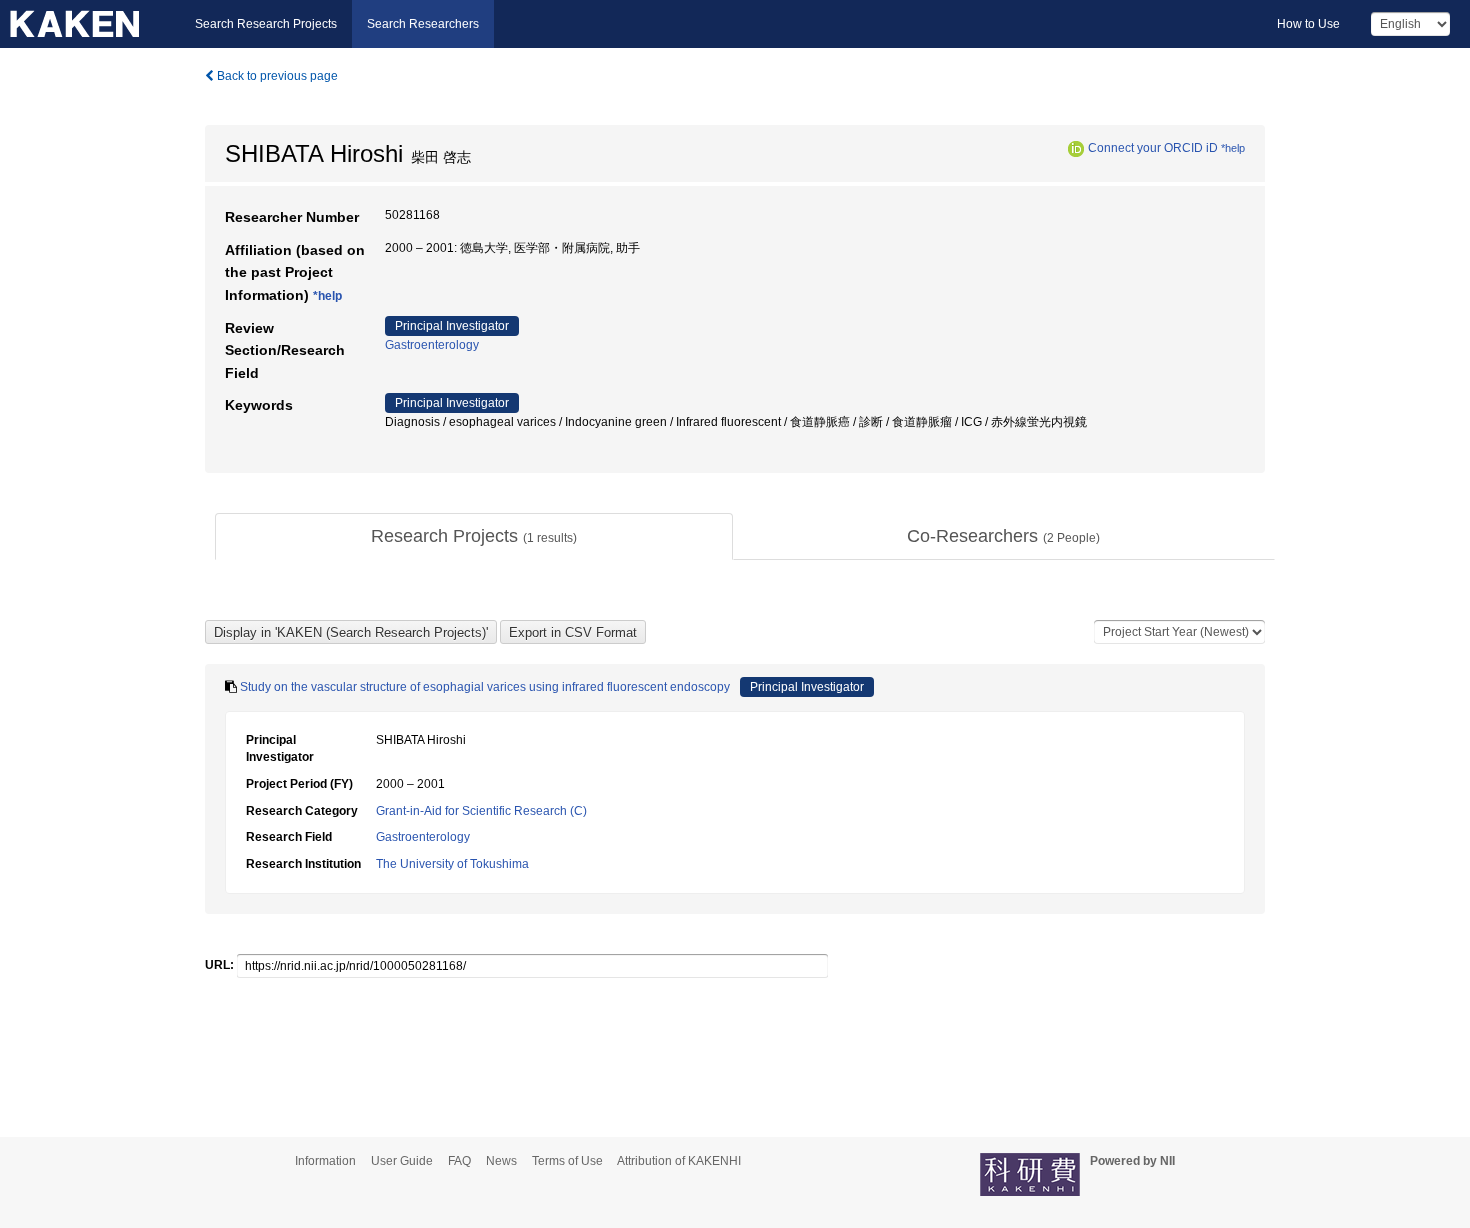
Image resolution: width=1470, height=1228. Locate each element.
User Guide (402, 1161)
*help (1233, 148)
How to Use (1308, 24)
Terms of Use (567, 1161)
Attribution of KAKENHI (679, 1161)
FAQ (459, 1161)
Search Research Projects (266, 24)
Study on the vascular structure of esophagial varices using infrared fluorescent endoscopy (485, 687)
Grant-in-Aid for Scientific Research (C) (481, 811)
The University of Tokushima (452, 864)
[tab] (474, 537)
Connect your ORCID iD (1153, 148)
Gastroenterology (432, 345)
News (501, 1161)
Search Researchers (423, 24)
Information (325, 1161)
